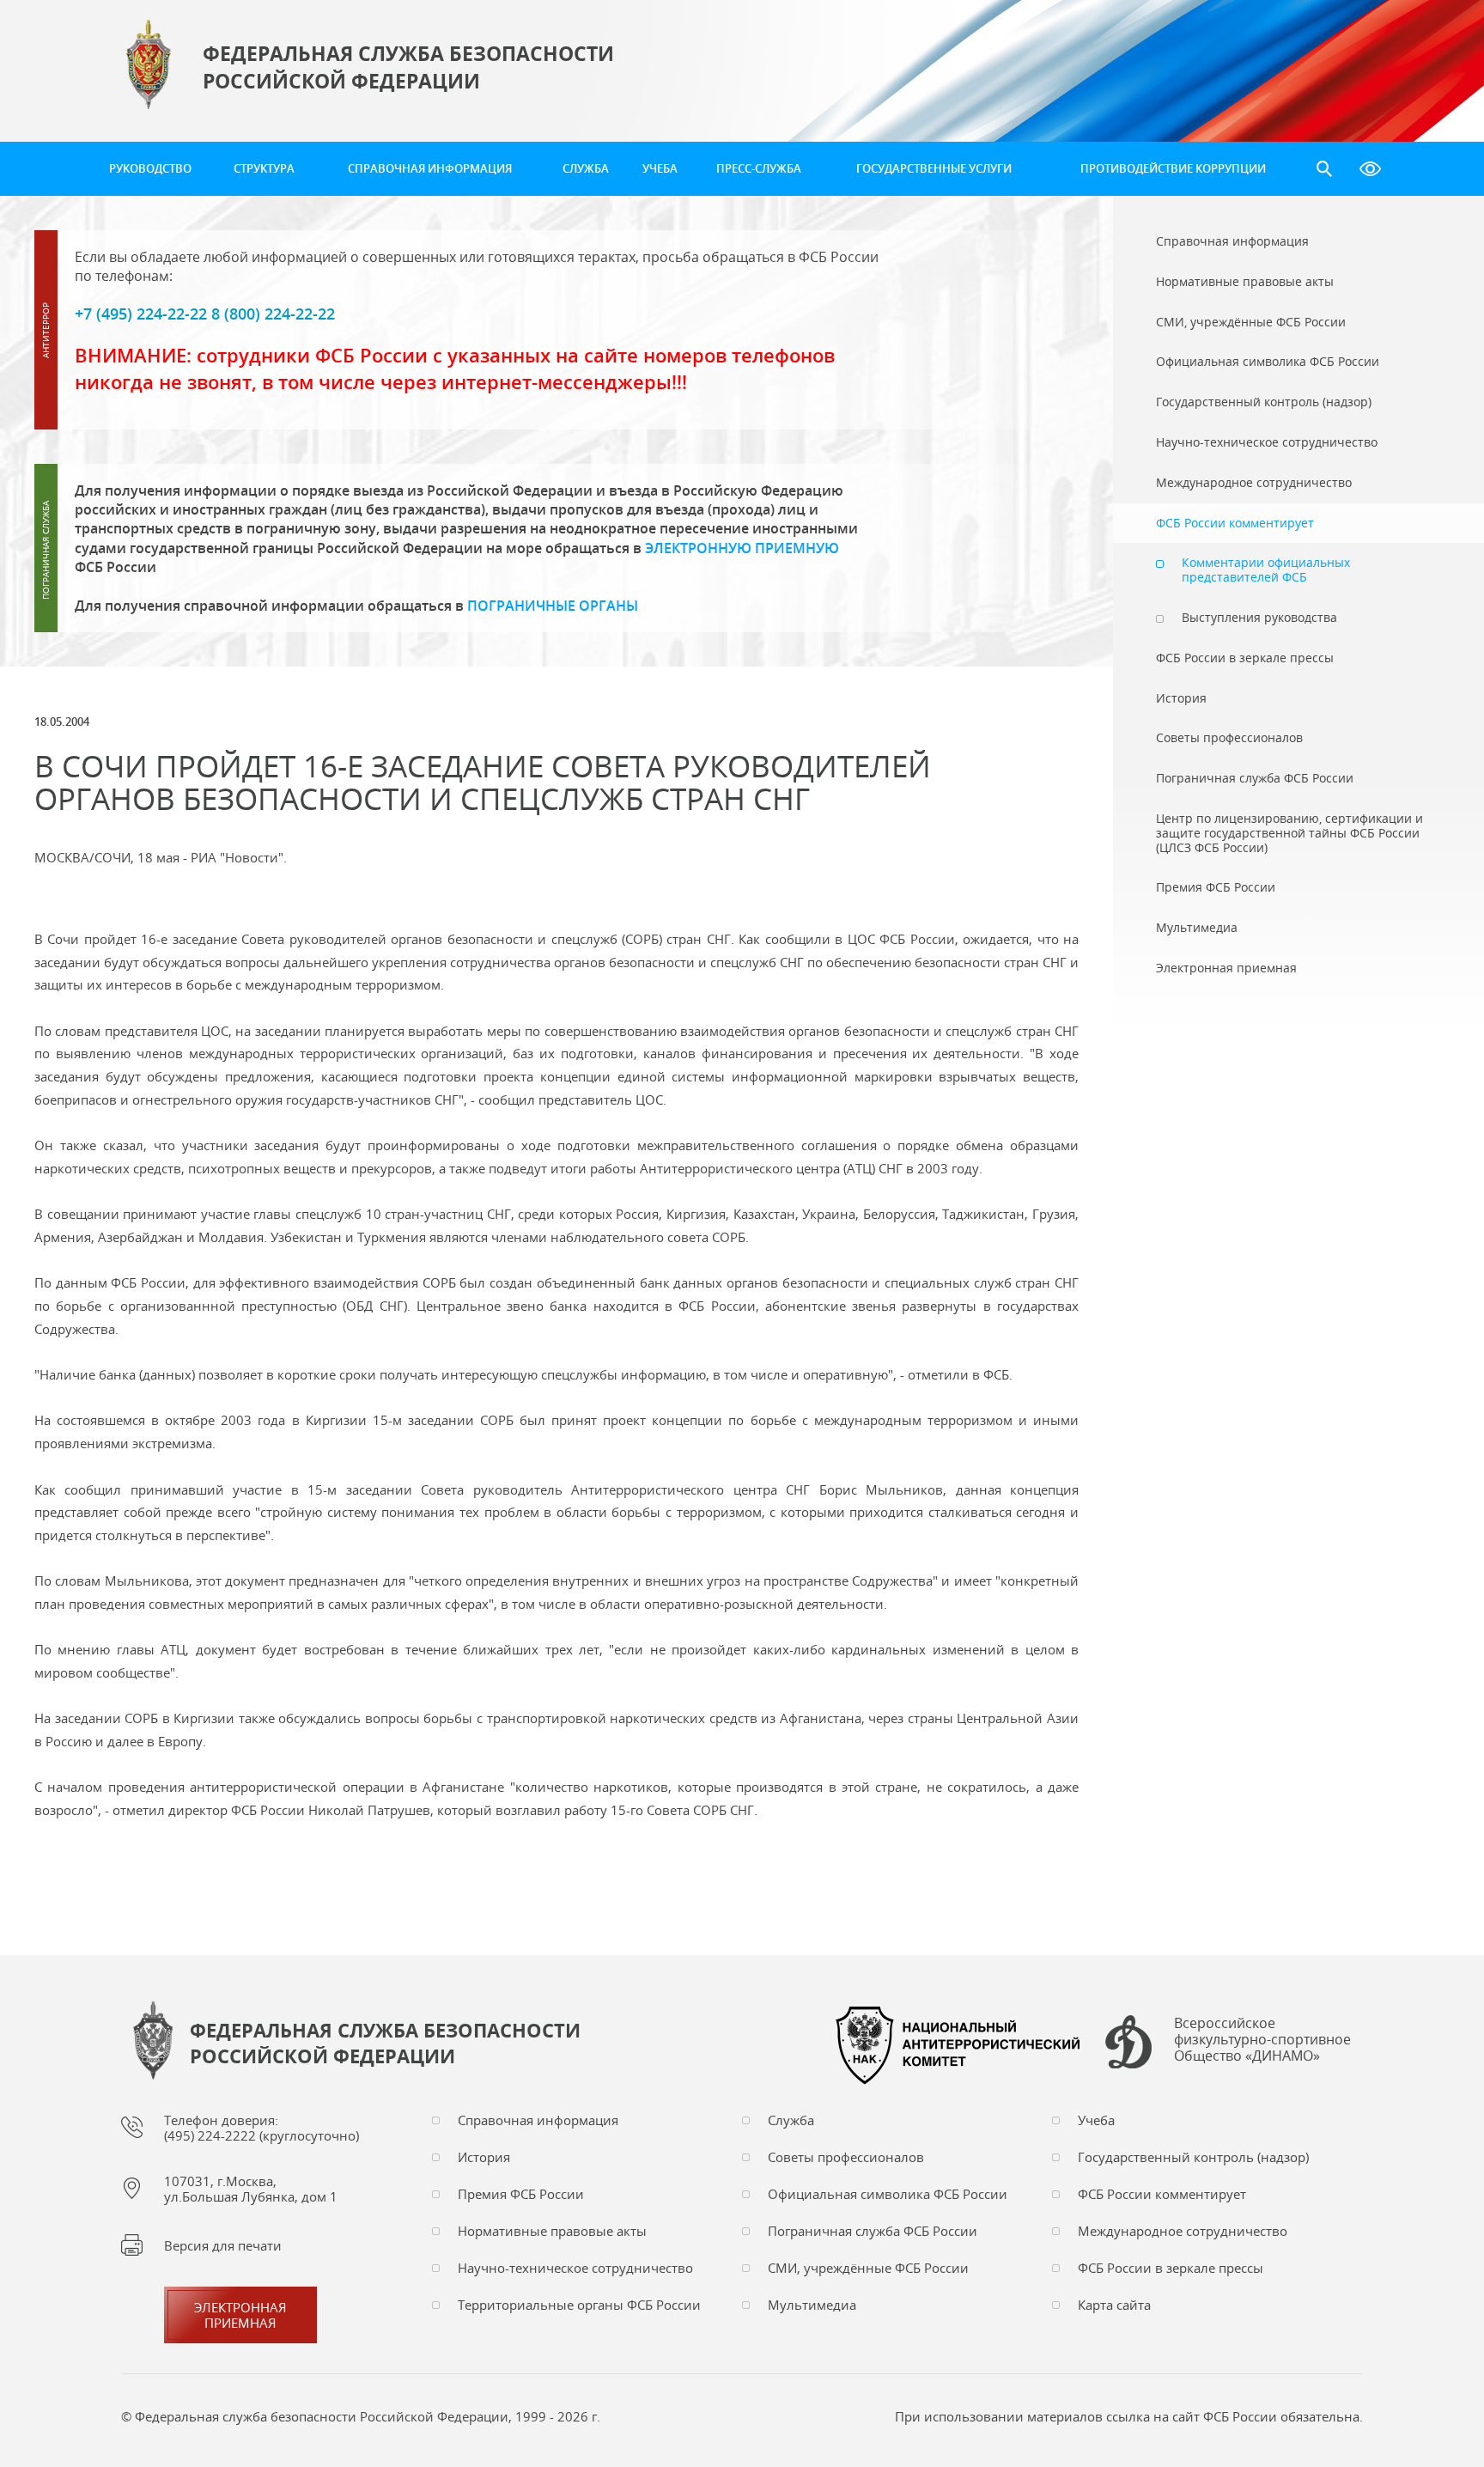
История (484, 2157)
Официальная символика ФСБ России (888, 2194)
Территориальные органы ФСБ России (579, 2305)
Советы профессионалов (846, 2157)
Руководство (150, 168)
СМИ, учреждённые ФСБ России (868, 2268)
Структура (264, 168)
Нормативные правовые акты (552, 2231)
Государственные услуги (934, 168)
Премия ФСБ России (521, 2194)
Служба (586, 168)
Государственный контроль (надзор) (1193, 2157)
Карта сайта (1114, 2305)
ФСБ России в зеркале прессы (1171, 2268)
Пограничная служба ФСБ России (873, 2231)
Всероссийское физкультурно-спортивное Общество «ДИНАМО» (1262, 2040)
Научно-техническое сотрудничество (575, 2268)
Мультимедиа (812, 2305)
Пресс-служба (759, 168)
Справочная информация (430, 168)
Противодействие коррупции (1173, 168)
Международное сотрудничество (1183, 2231)
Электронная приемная (240, 2315)
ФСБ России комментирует (1162, 2194)
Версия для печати (223, 2245)
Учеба (660, 168)
